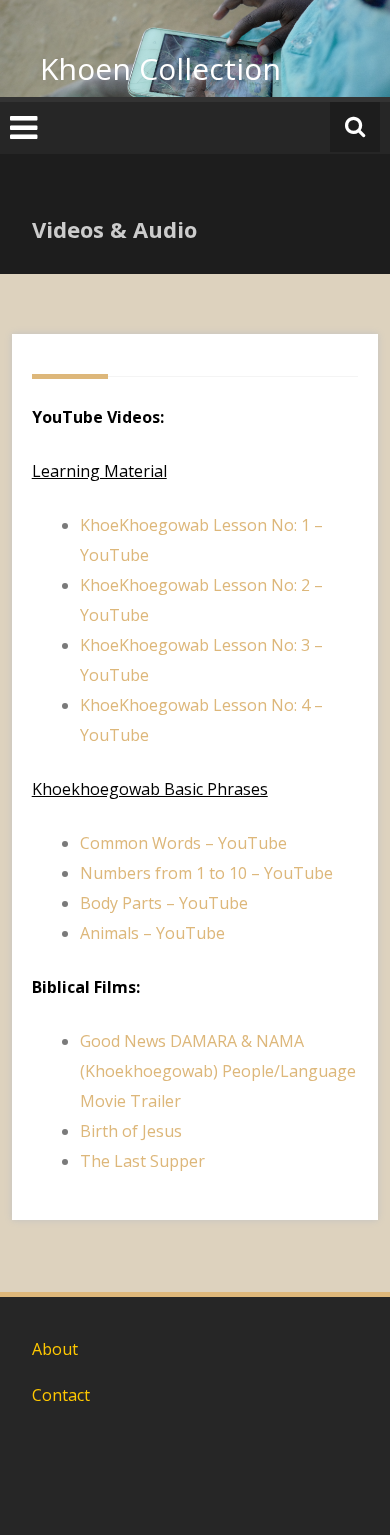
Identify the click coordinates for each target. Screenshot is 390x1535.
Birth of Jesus (131, 1131)
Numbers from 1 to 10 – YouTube (206, 873)
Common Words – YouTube (183, 843)
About (55, 1349)
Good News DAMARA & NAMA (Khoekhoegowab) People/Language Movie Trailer (218, 1071)
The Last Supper (142, 1161)
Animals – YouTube (152, 933)
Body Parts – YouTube (164, 903)
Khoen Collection (160, 68)
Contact (61, 1395)
